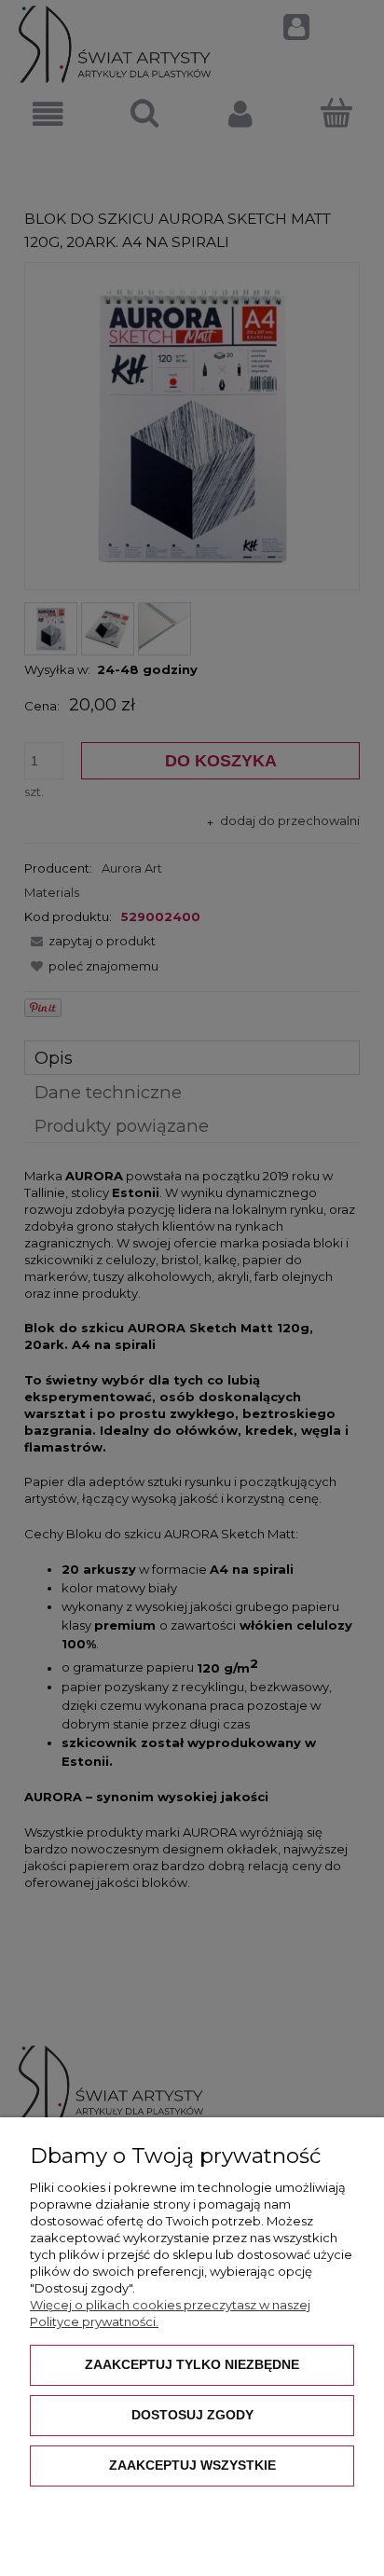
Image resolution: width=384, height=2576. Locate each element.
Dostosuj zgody (192, 2415)
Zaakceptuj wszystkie (192, 2465)
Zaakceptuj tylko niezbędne (192, 2364)
